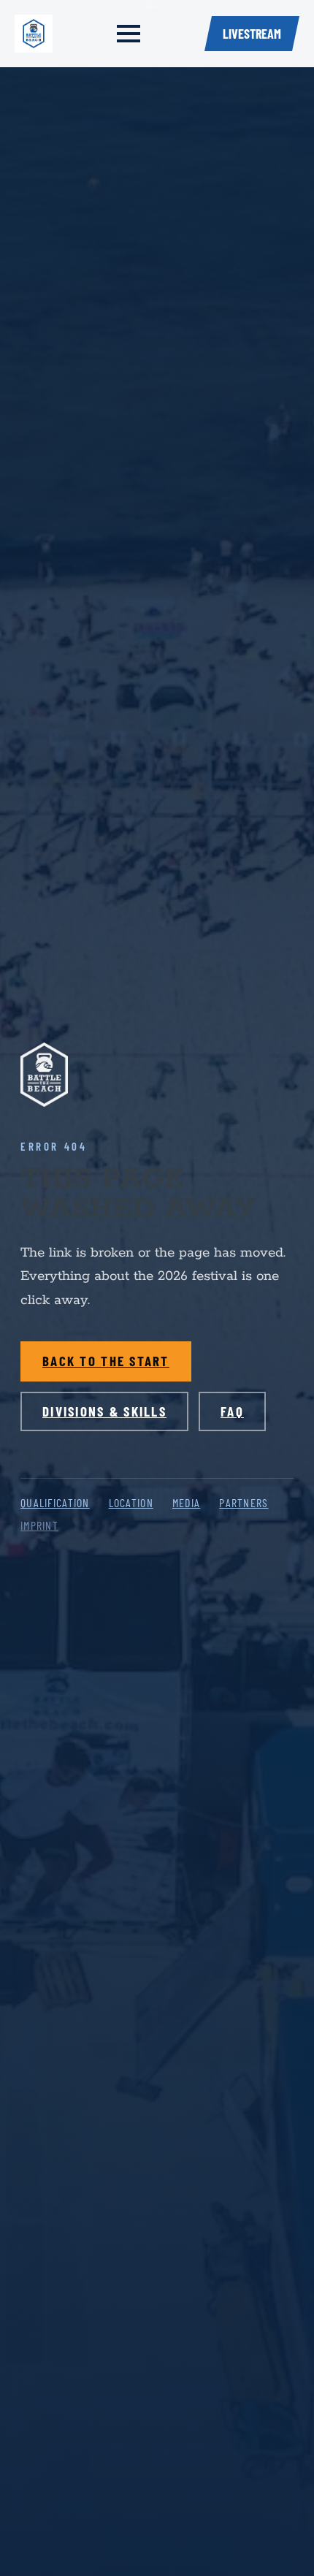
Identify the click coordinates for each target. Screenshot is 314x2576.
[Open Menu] (129, 34)
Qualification (55, 1502)
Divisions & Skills (104, 1411)
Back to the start (106, 1361)
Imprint (39, 1525)
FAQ (232, 1411)
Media (186, 1502)
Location (131, 1502)
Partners (244, 1502)
